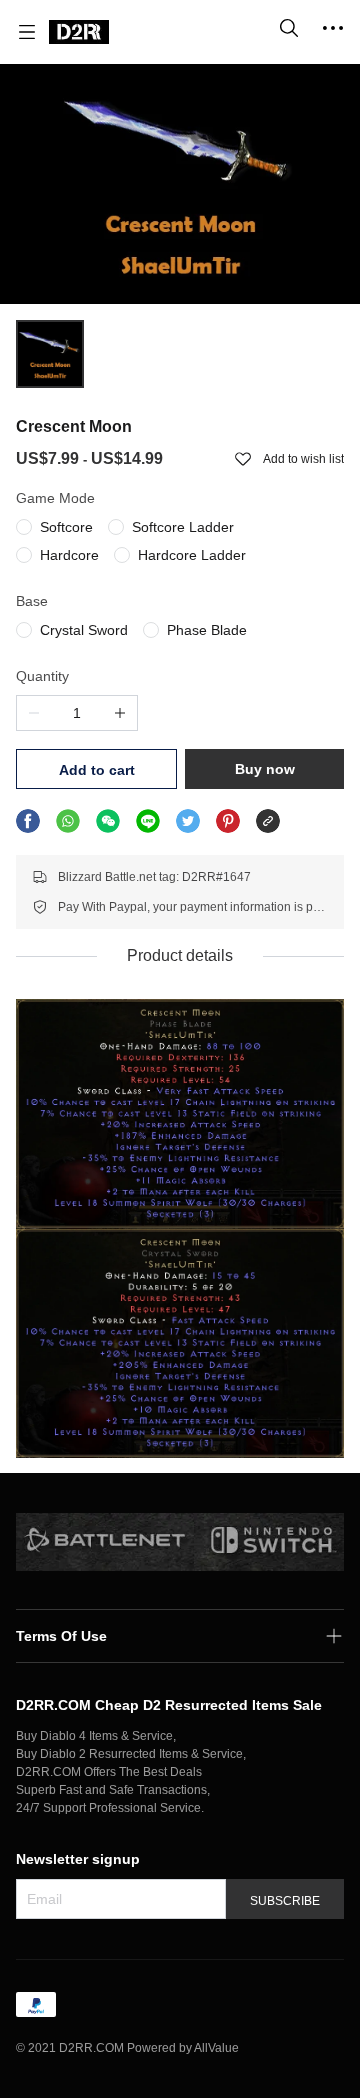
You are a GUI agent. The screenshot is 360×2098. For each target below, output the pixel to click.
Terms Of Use (61, 1636)
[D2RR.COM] (79, 32)
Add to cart (97, 770)
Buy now (265, 769)
